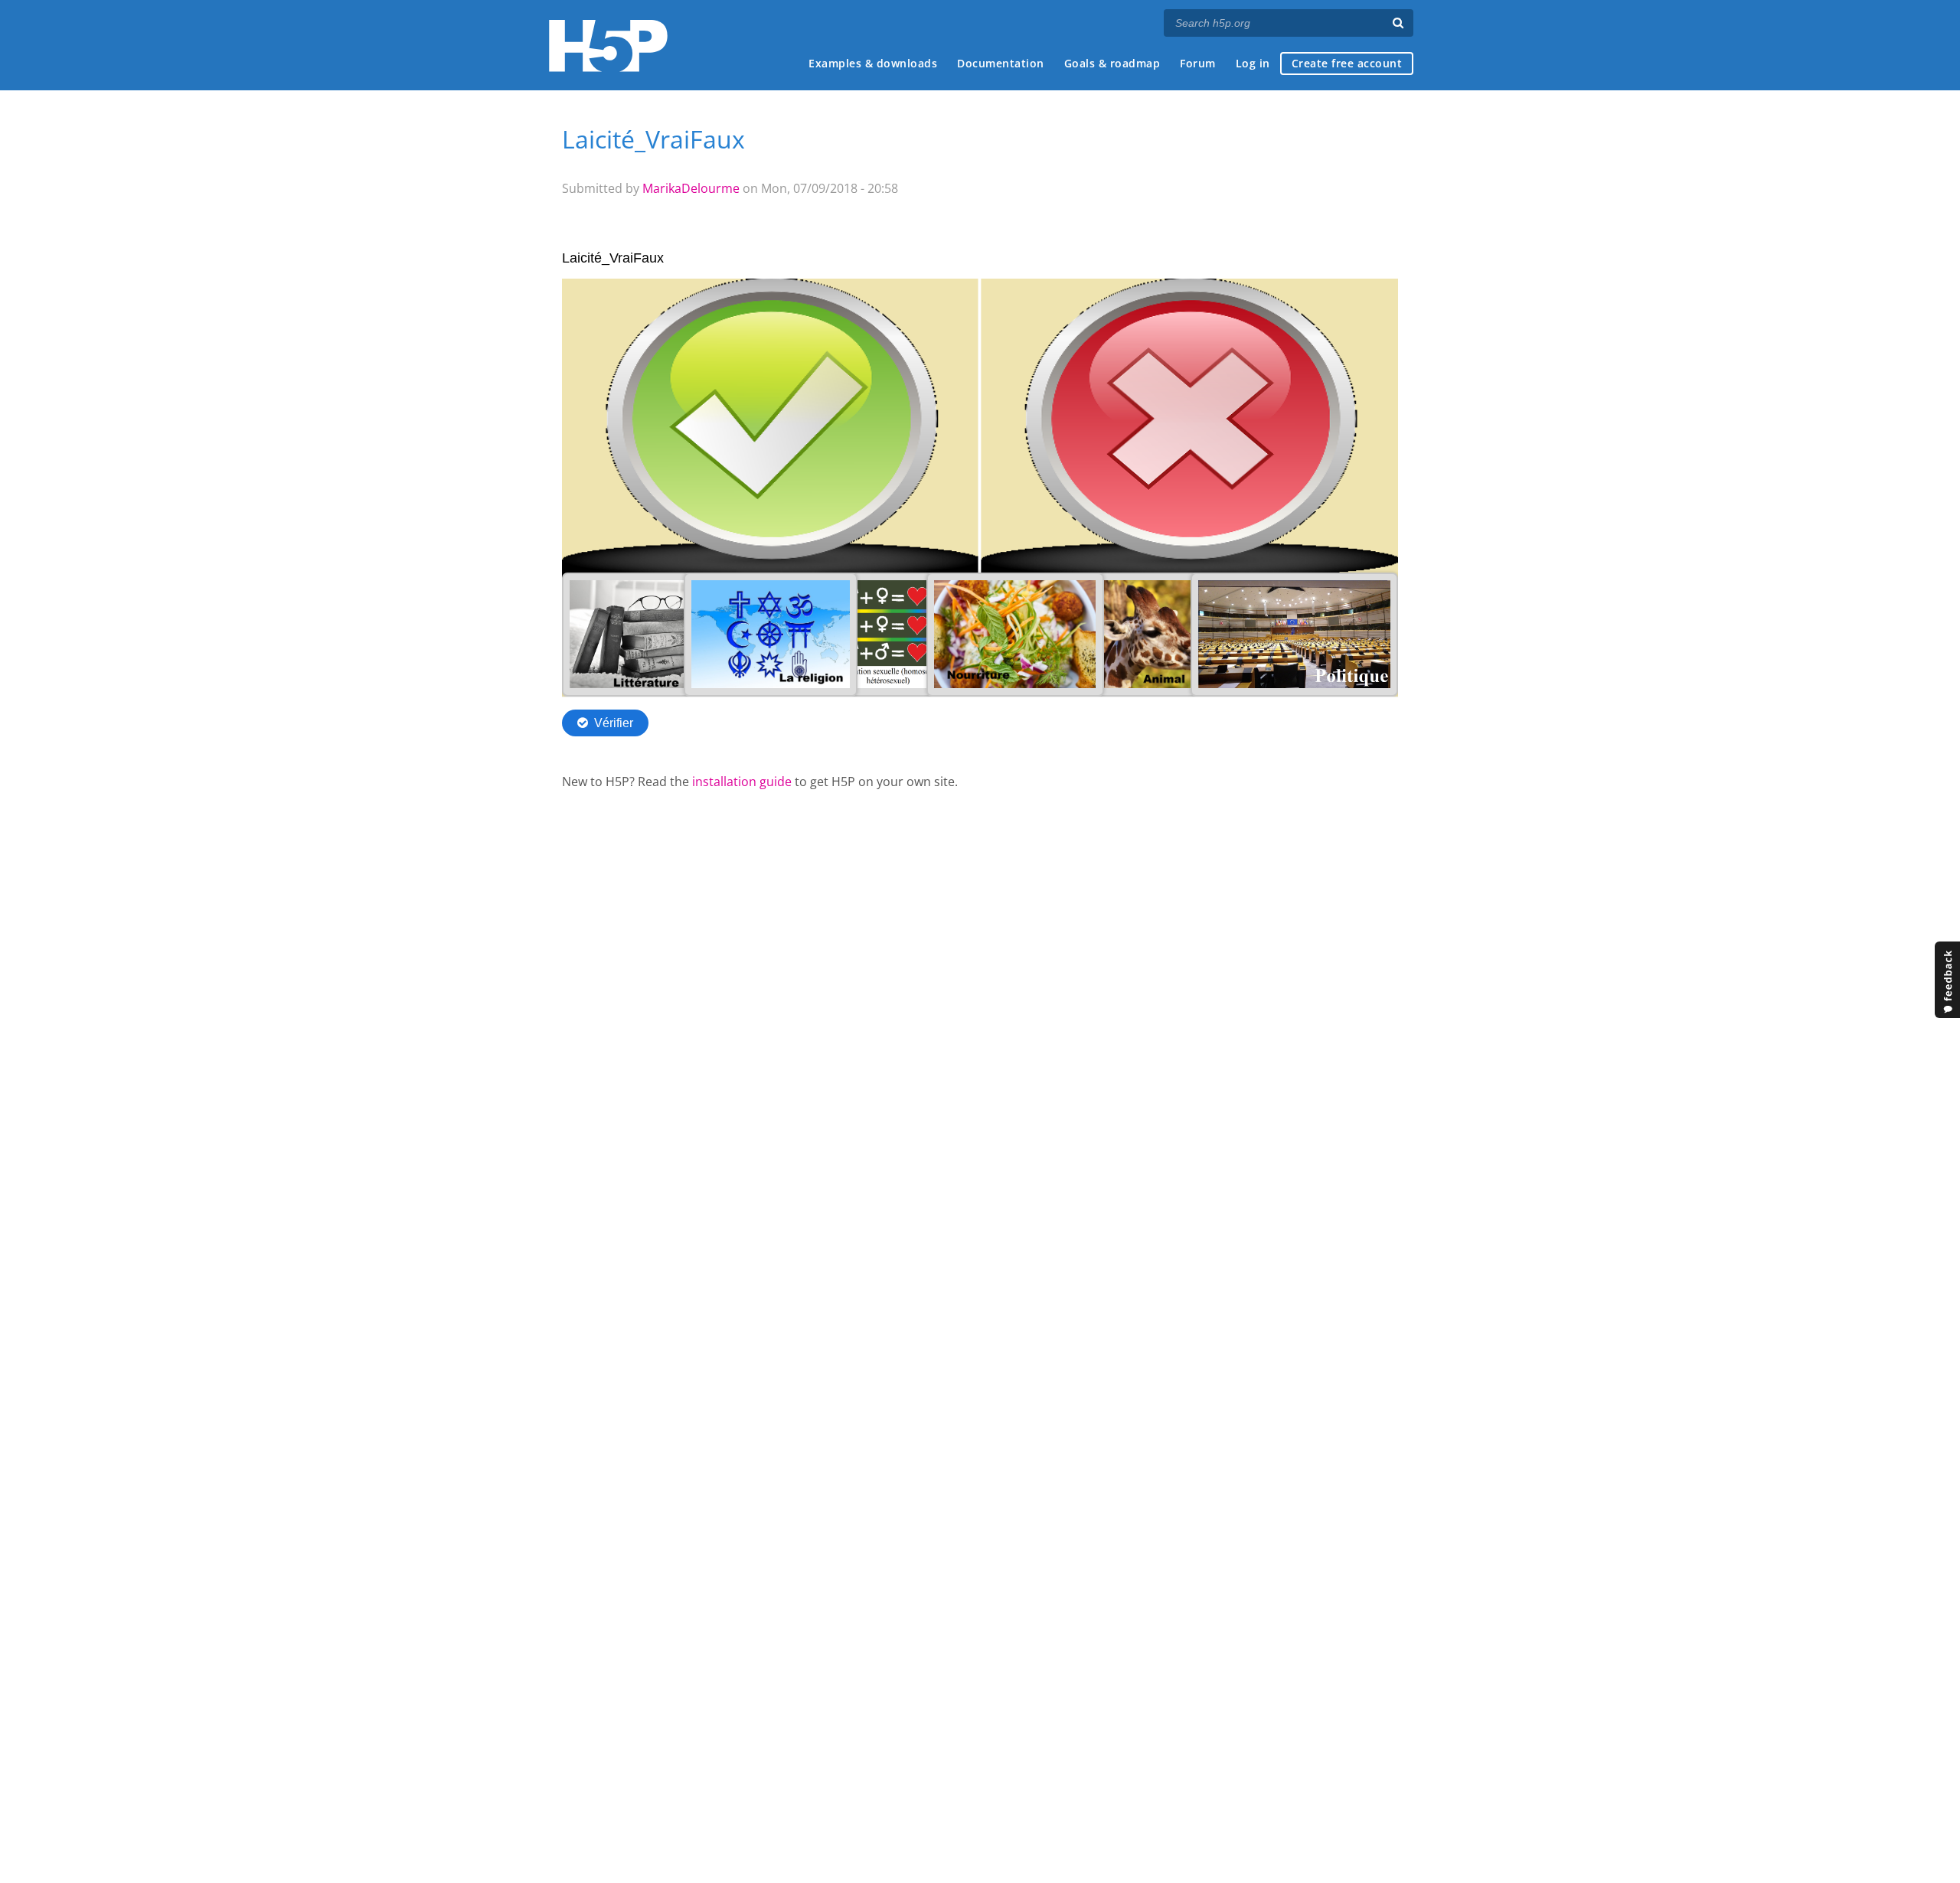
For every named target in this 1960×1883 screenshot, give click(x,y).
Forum (1198, 63)
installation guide (742, 782)
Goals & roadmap (1112, 63)
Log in (1253, 63)
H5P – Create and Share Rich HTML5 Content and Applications (608, 46)
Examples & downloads (873, 63)
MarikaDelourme (691, 188)
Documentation (1001, 63)
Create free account (1347, 63)
